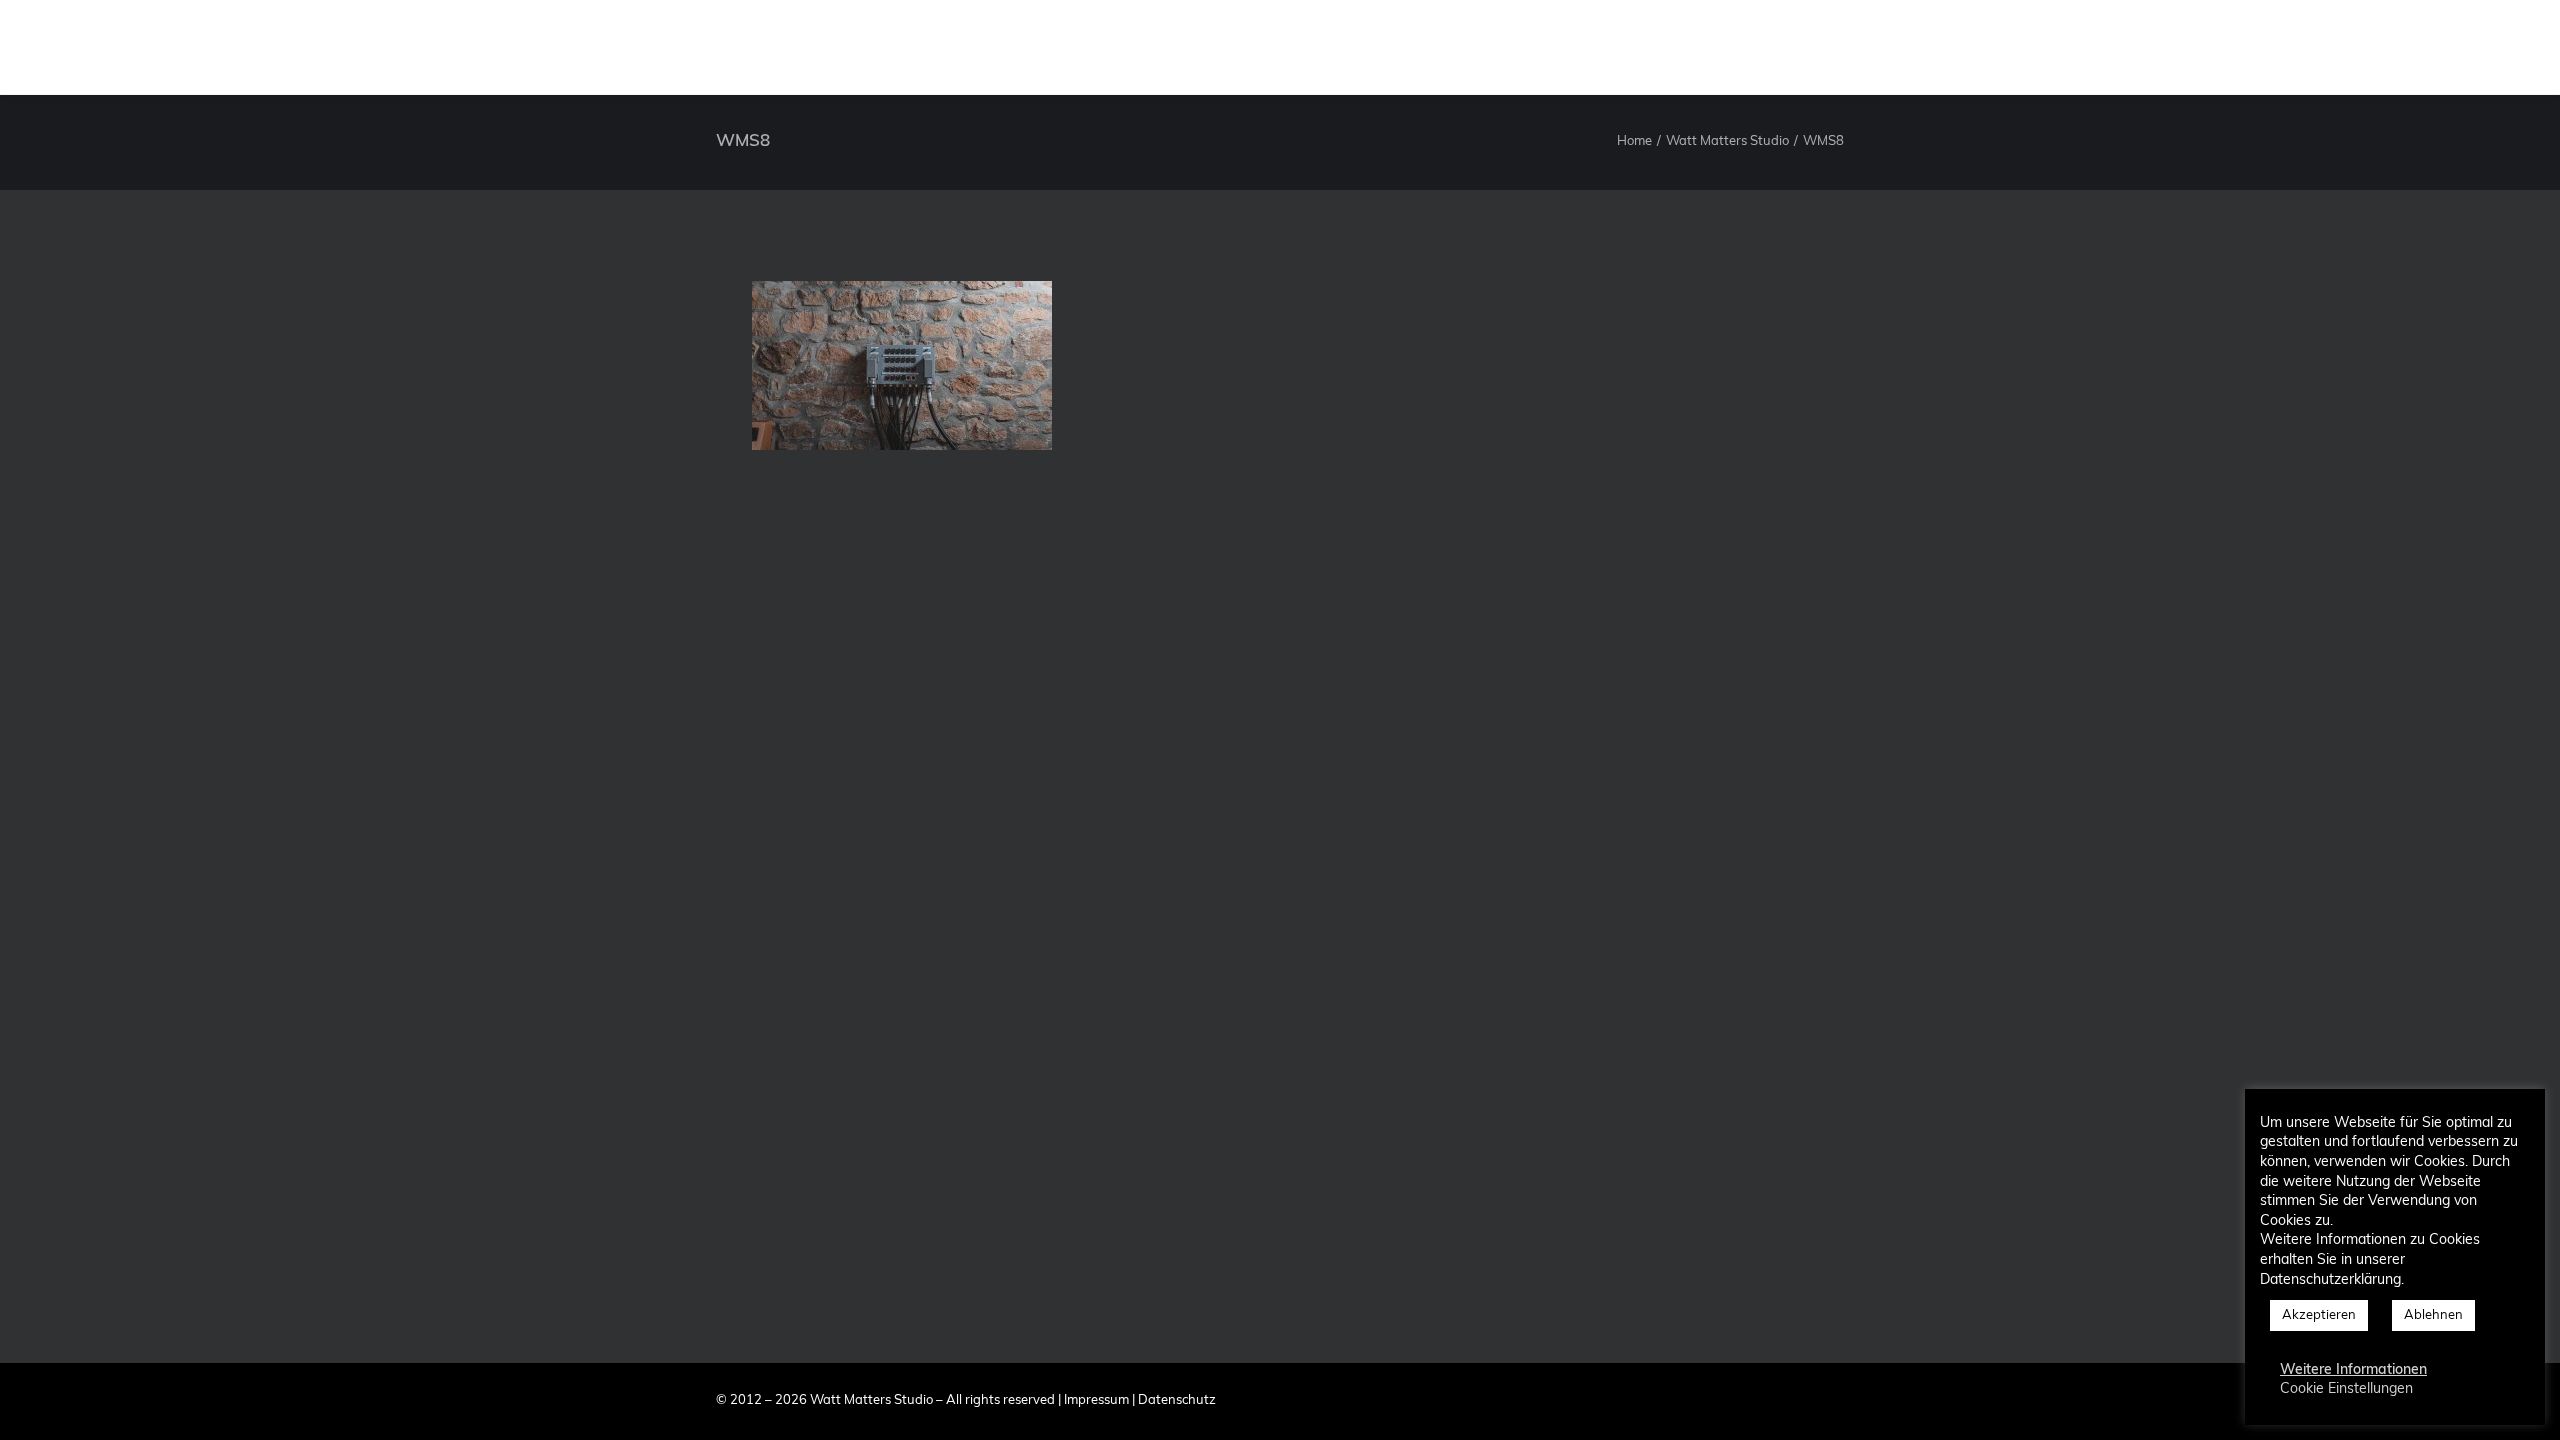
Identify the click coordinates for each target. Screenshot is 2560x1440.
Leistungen (2031, 47)
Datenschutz (1177, 1400)
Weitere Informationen (2353, 1370)
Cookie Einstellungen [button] (2346, 1389)
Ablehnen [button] (2433, 1315)
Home (1634, 141)
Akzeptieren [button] (2319, 1315)
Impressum (1096, 1400)
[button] (2394, 47)
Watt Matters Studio (1727, 141)
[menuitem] (1824, 47)
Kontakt (2248, 47)
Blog (2328, 47)
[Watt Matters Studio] (65, 47)
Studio (1824, 47)
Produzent (1920, 47)
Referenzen (2145, 47)
